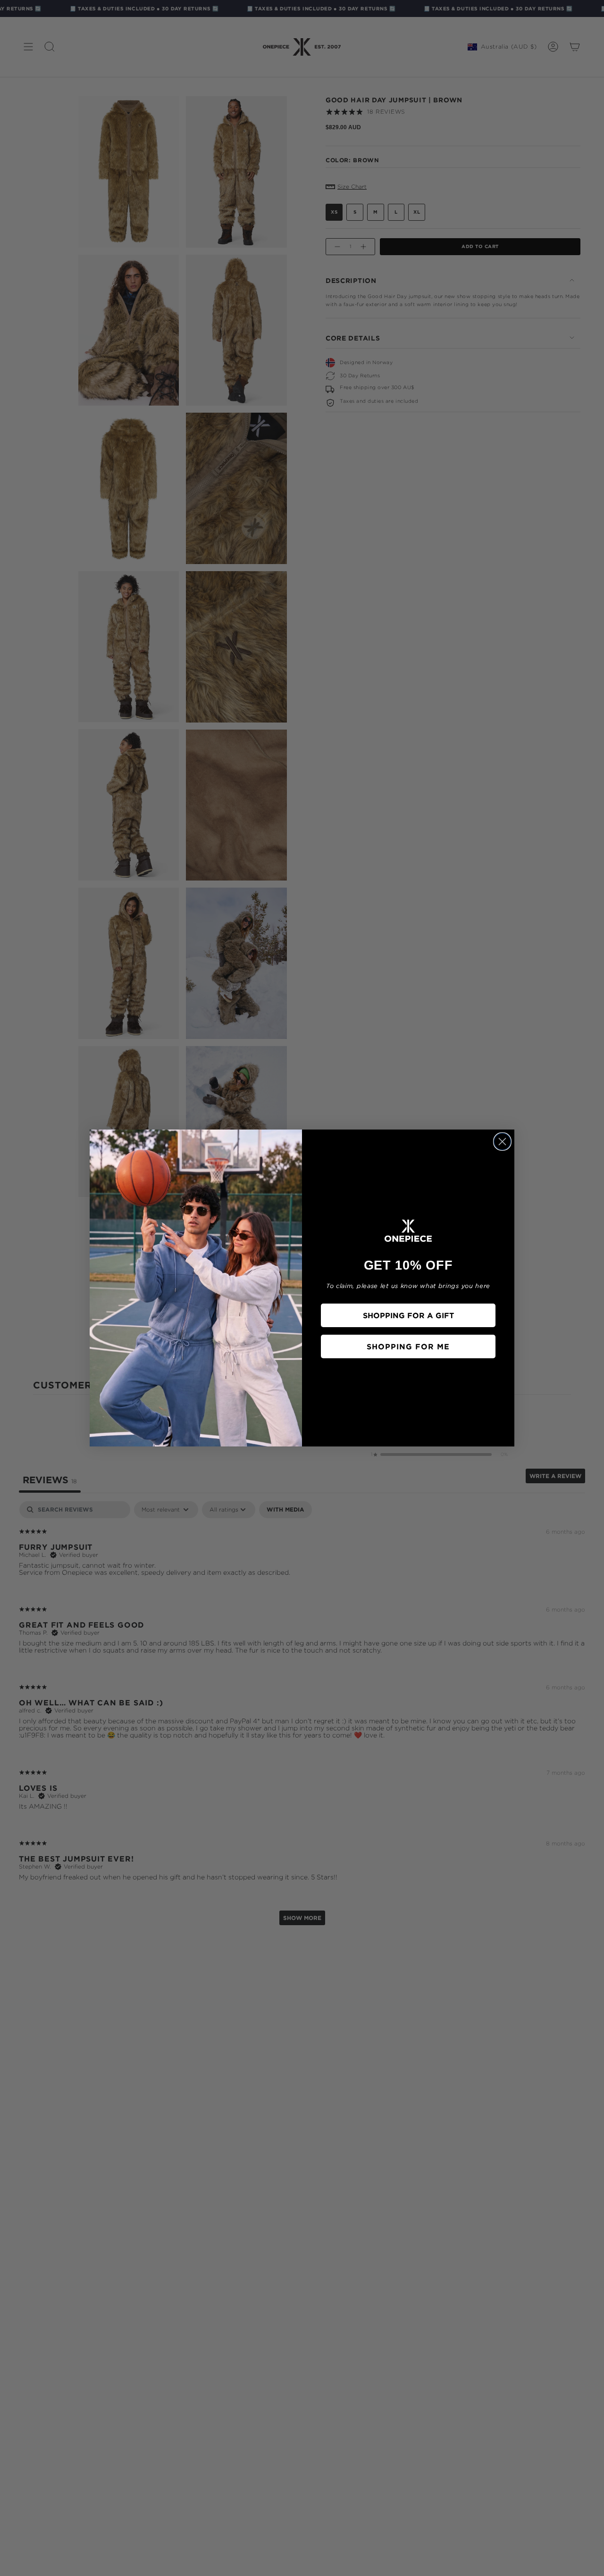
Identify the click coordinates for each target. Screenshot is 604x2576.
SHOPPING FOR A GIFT (408, 1315)
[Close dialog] (502, 1142)
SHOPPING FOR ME (408, 1346)
